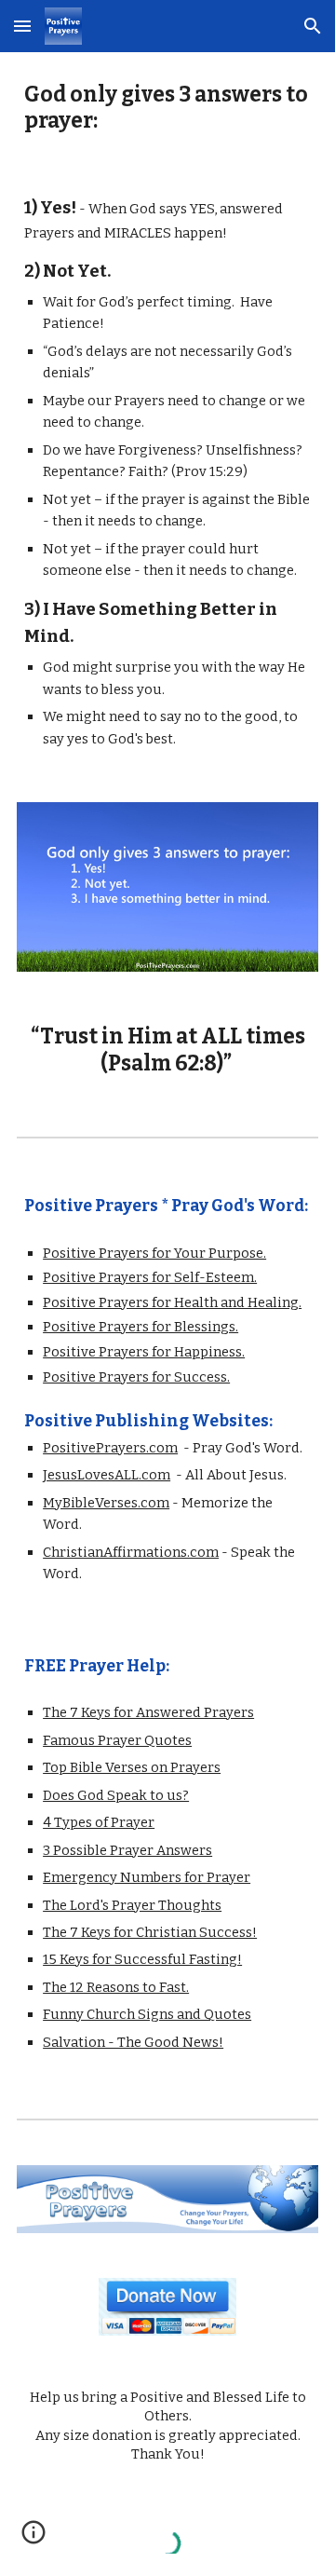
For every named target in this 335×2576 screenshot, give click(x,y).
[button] (22, 26)
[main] (167, 109)
